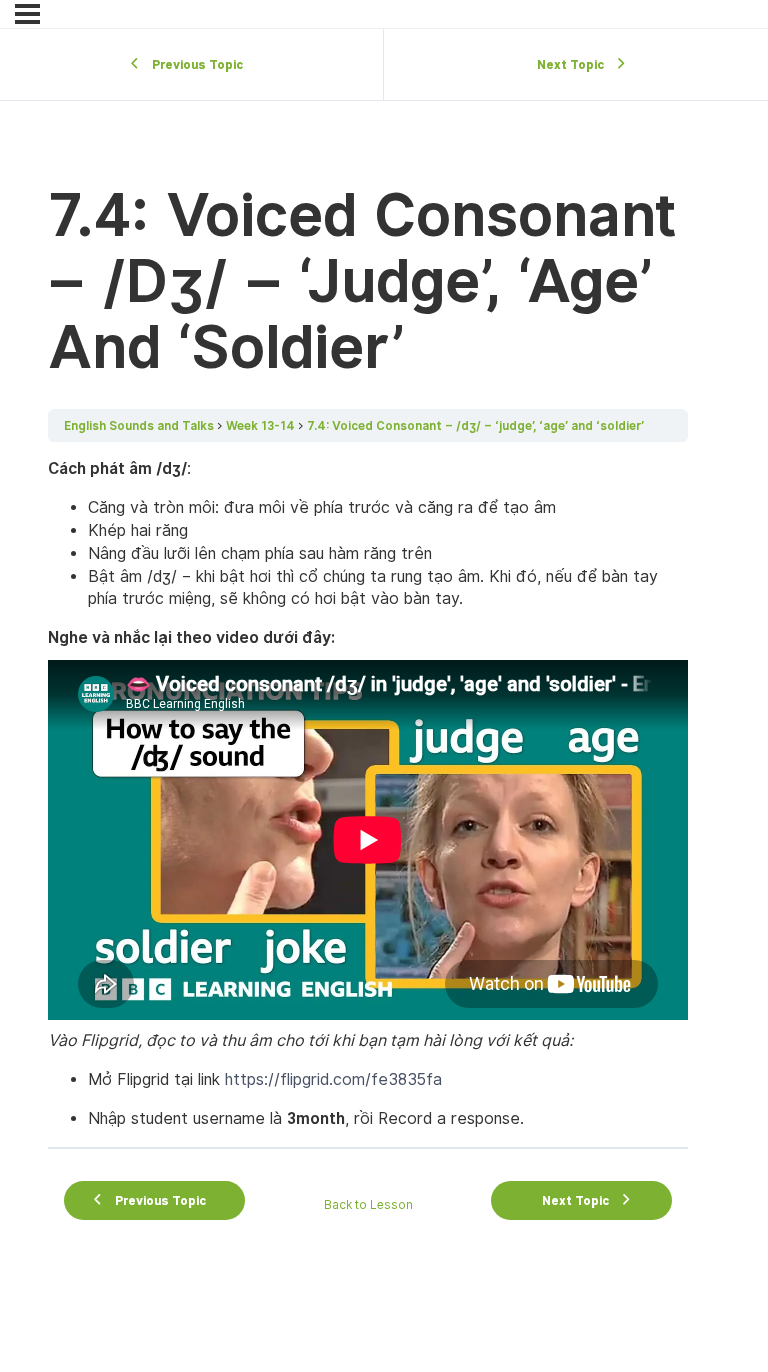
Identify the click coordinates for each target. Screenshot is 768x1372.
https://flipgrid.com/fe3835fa (333, 1079)
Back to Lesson (368, 1204)
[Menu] (27, 14)
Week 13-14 (260, 425)
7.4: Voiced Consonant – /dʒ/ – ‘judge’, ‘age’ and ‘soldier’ (475, 425)
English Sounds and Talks (139, 425)
